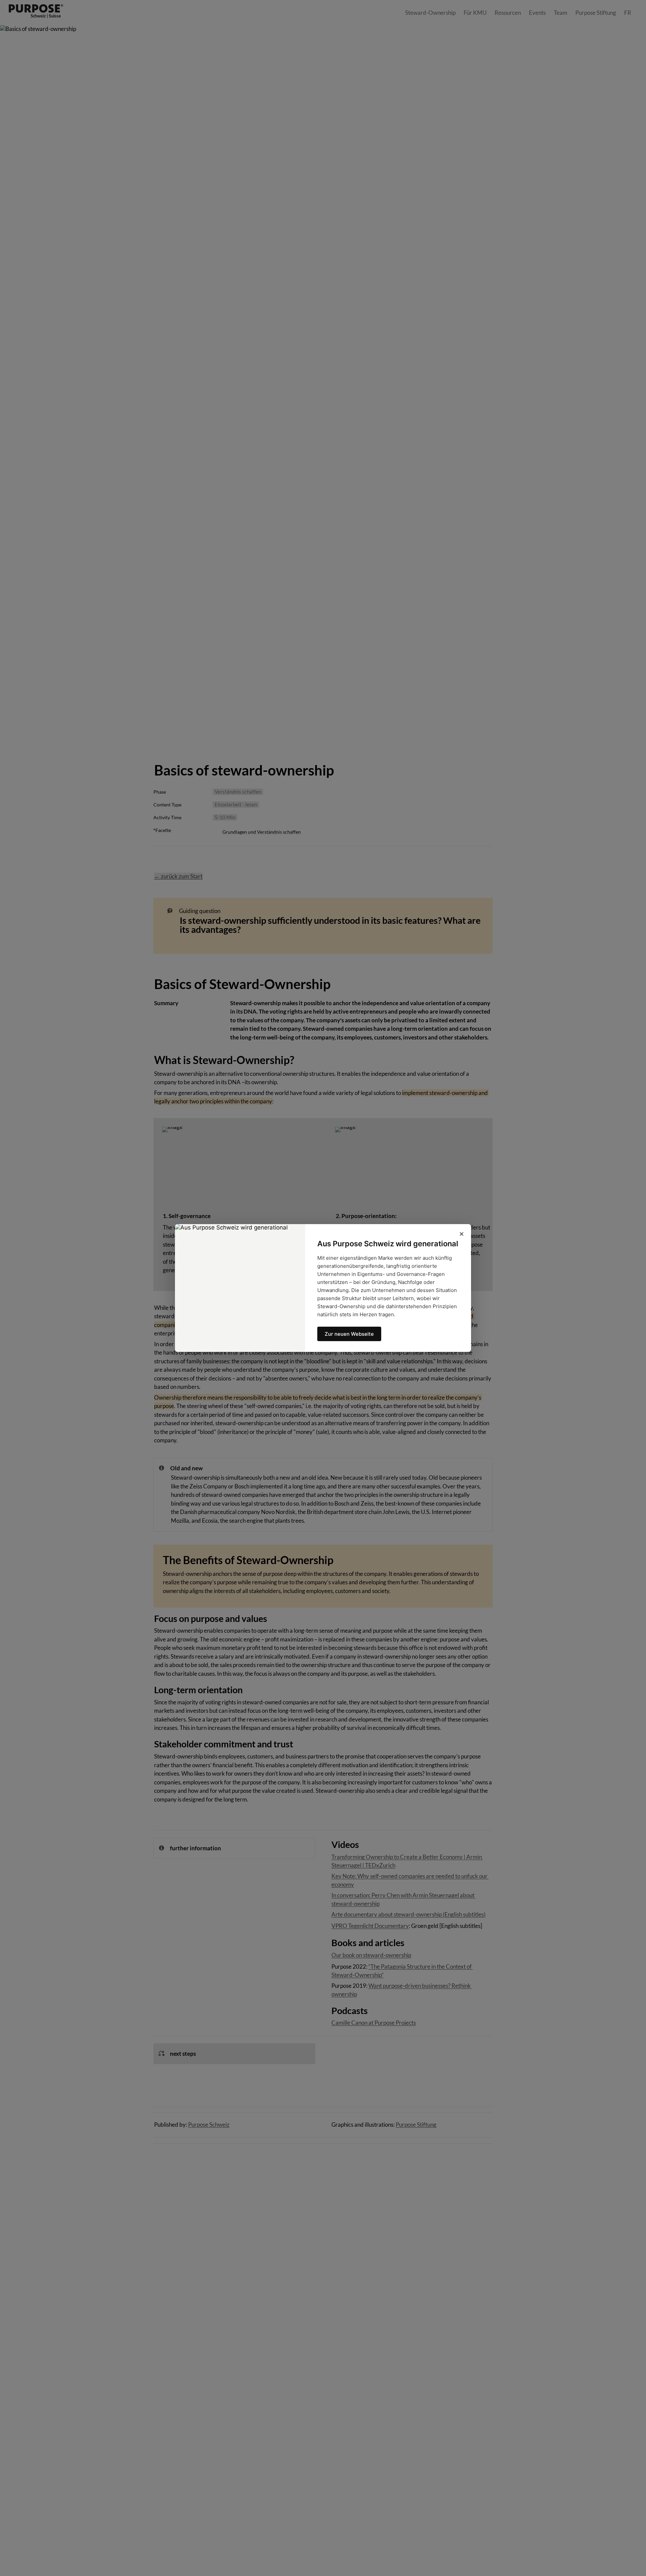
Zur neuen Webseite (349, 1334)
